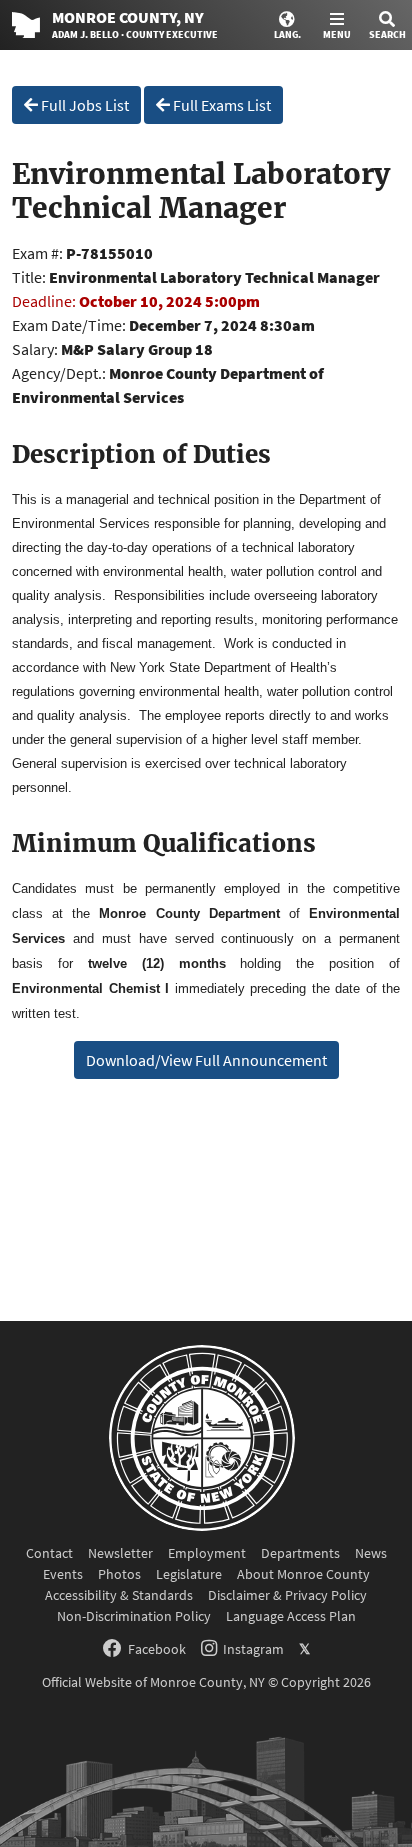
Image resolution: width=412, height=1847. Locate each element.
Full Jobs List (83, 105)
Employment (207, 1553)
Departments (300, 1553)
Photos (119, 1574)
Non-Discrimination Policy (134, 1616)
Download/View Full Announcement (206, 1060)
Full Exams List (220, 105)
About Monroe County (303, 1574)
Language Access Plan (291, 1616)
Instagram (253, 1649)
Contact (49, 1553)
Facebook (157, 1649)
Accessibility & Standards (119, 1595)
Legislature (189, 1574)
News (371, 1553)
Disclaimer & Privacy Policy (287, 1595)
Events (63, 1574)
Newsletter (120, 1553)
